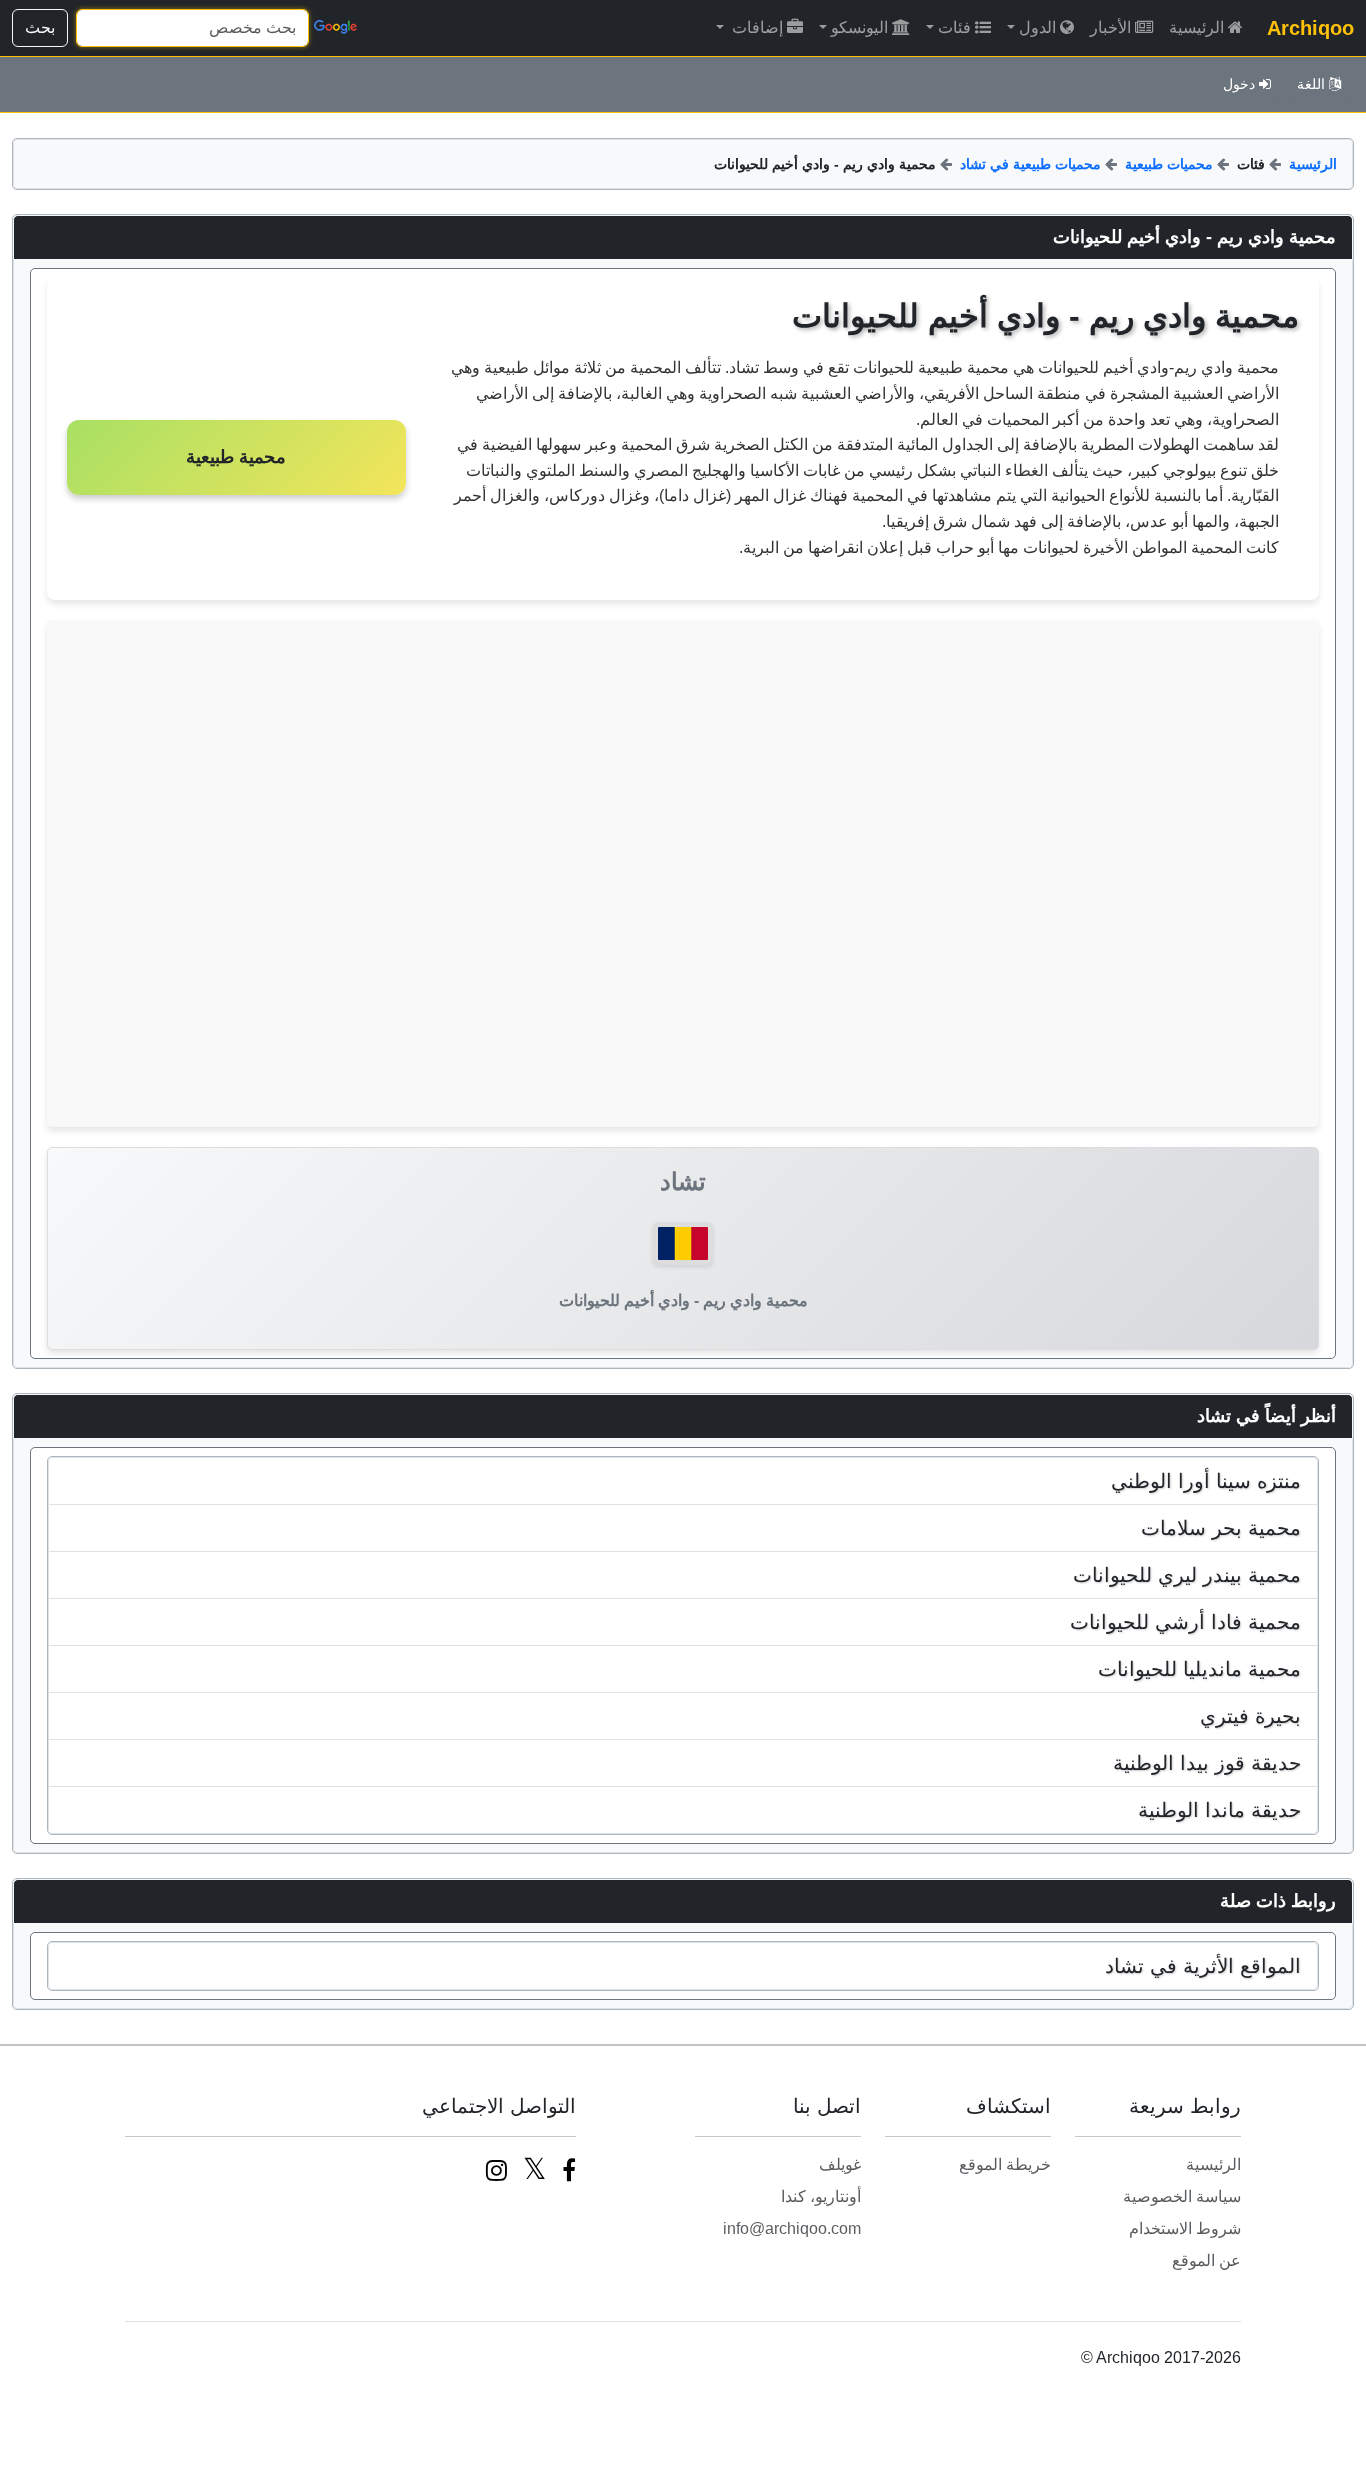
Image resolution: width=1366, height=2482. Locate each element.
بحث (40, 27)
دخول (1239, 84)
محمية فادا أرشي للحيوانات (1185, 1622)
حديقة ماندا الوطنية (1219, 1810)
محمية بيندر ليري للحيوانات (1187, 1575)
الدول (1037, 27)
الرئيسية (1196, 27)
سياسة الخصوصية (1182, 2196)
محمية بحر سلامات (1221, 1528)
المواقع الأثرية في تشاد (1203, 1966)
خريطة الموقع (1005, 2164)
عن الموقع (1206, 2260)
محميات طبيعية (1169, 164)
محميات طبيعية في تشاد (1030, 164)
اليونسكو (859, 27)
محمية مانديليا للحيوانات (1199, 1669)
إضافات (755, 27)
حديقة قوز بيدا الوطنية (1207, 1763)
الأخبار (1110, 27)
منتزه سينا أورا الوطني (1206, 1481)
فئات (954, 27)
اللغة (1311, 84)
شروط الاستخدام (1185, 2228)
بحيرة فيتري (1250, 1716)
